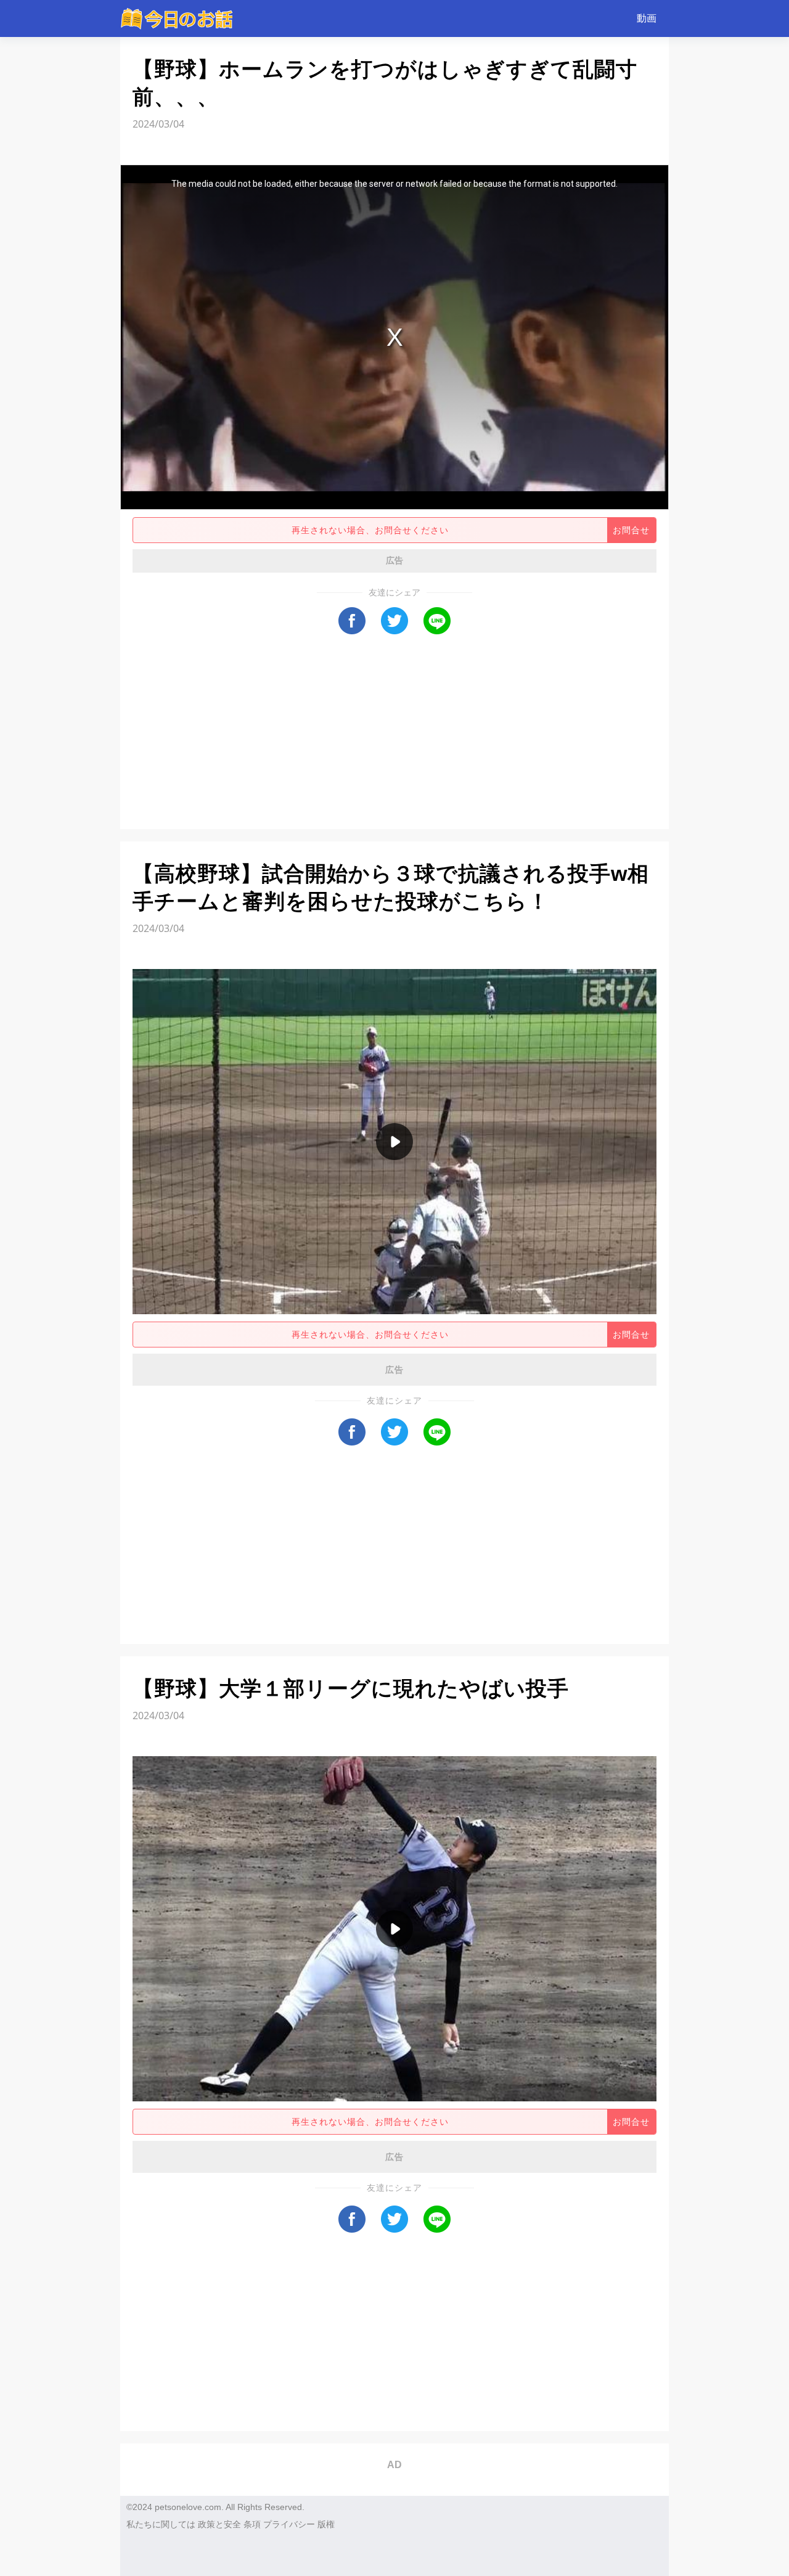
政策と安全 (219, 2524)
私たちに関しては (161, 2524)
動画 (647, 18)
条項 (252, 2524)
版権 (326, 2524)
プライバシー (289, 2524)
